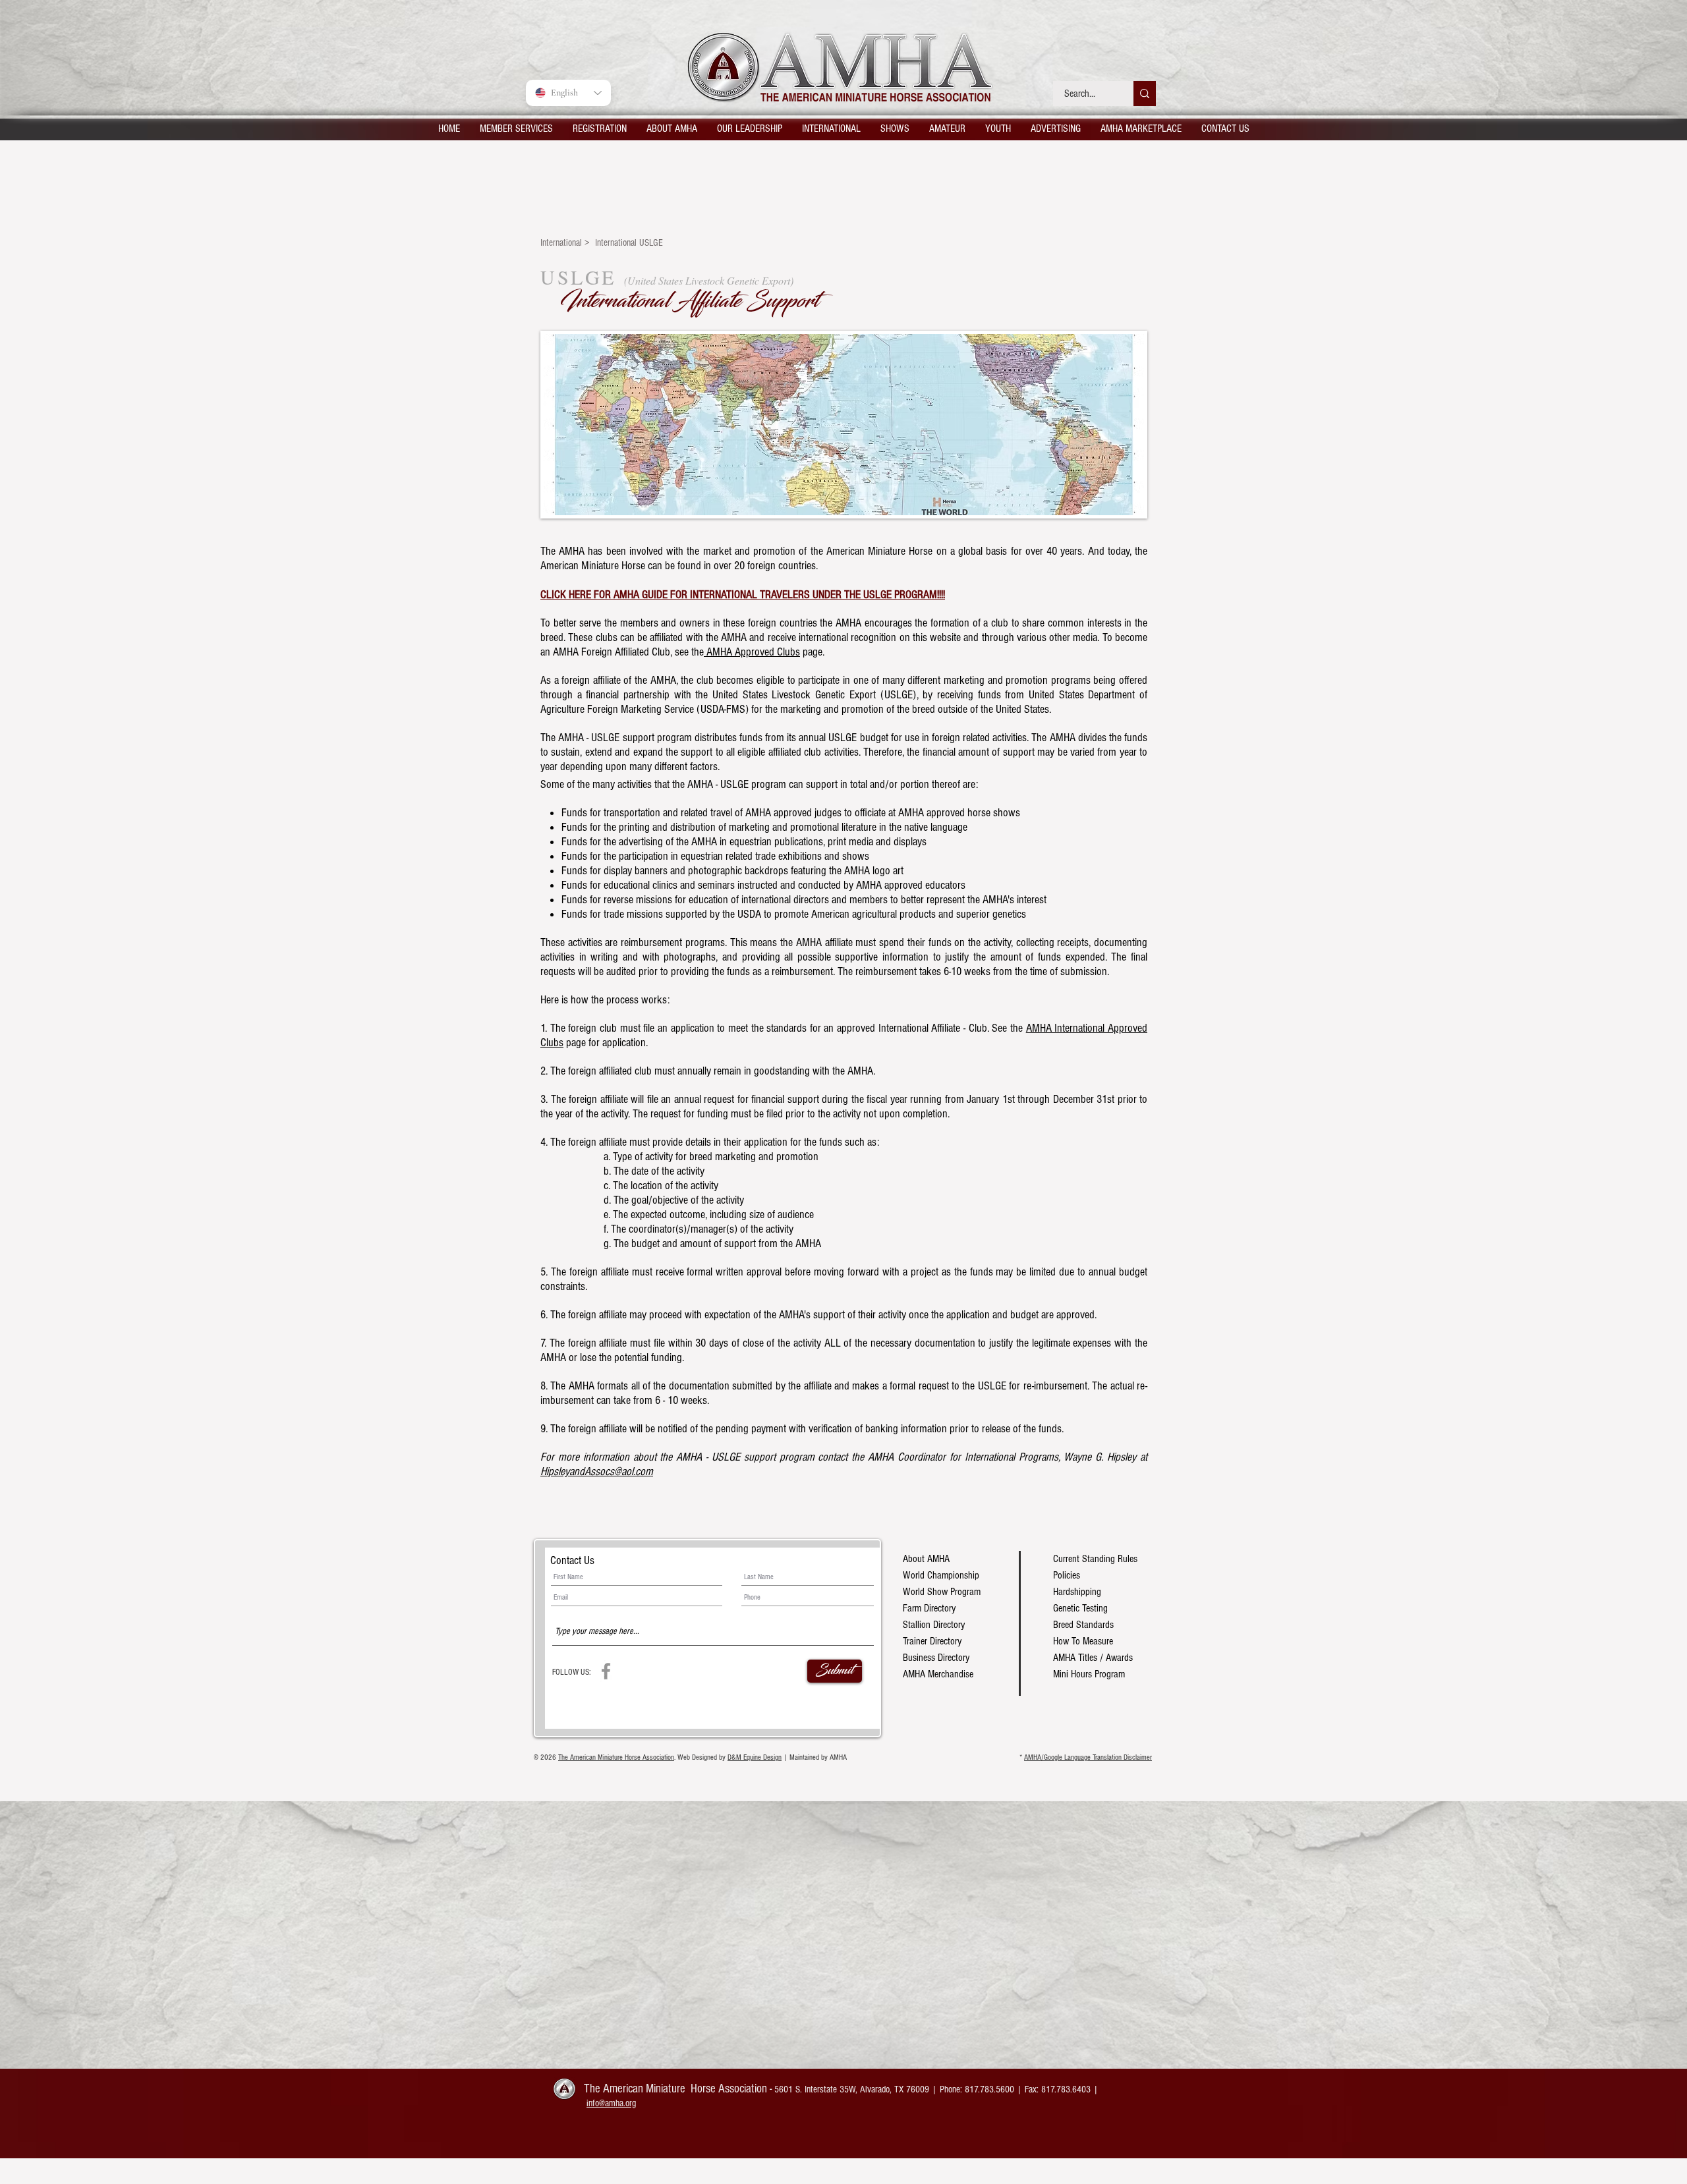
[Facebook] (606, 1671)
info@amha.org (611, 2103)
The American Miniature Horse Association (616, 1757)
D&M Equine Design (755, 1757)
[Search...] (1145, 94)
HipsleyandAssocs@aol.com (597, 1471)
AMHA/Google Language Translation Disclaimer (1088, 1757)
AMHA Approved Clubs (752, 652)
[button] (516, 128)
